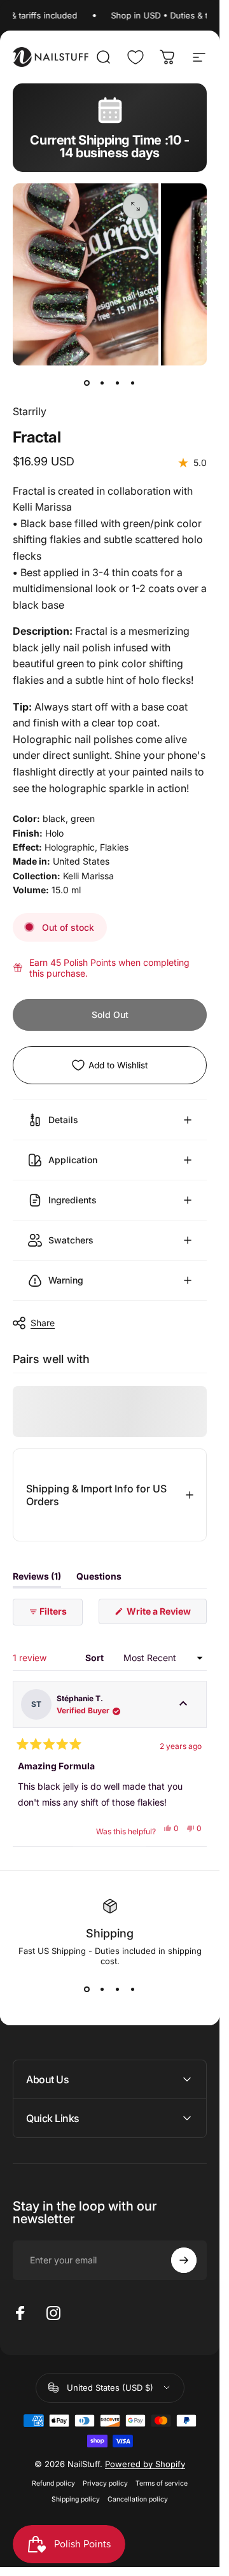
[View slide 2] (102, 1989)
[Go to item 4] (133, 383)
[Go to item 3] (118, 383)
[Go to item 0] (87, 383)
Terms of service (162, 2483)
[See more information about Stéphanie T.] (183, 1705)
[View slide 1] (87, 1989)
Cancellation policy (138, 2499)
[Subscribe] (184, 2260)
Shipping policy (76, 2499)
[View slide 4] (133, 1989)
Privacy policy (105, 2483)
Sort (95, 1658)
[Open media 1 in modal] (135, 206)
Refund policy (53, 2483)
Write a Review (166, 1615)
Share (43, 1323)
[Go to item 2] (102, 383)
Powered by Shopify (145, 2464)
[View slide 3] (118, 1989)
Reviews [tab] (37, 1579)
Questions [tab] (99, 1579)
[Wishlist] (135, 57)
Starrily (30, 411)
